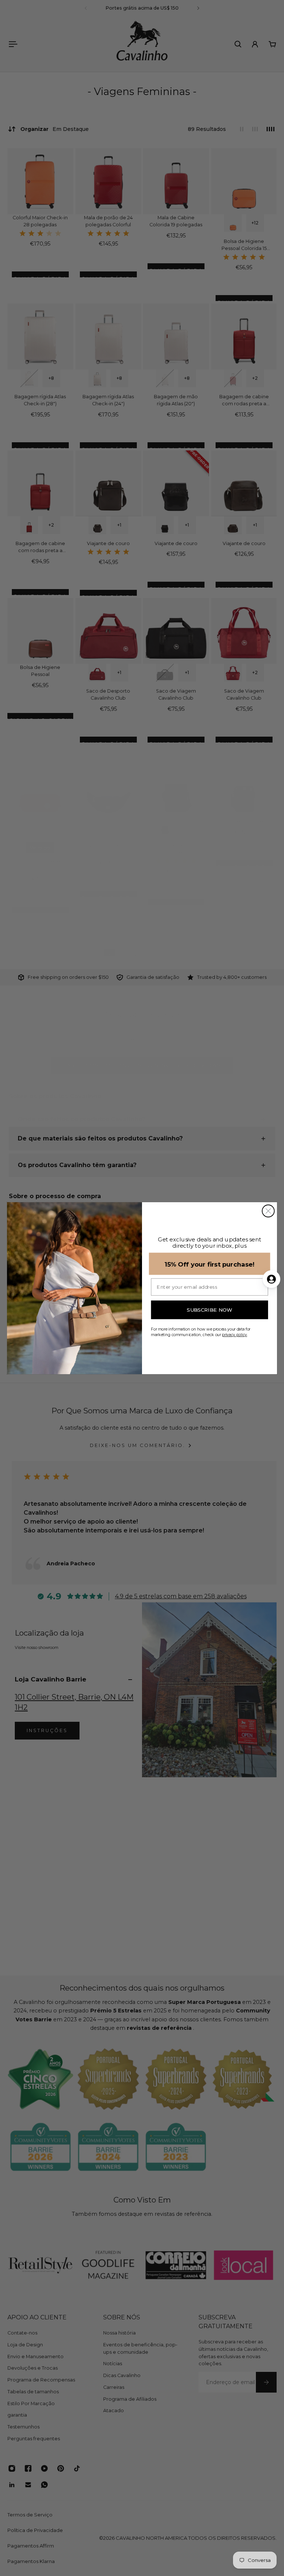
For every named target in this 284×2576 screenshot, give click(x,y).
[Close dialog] (268, 1211)
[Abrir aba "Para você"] (271, 1279)
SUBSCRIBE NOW (209, 1310)
